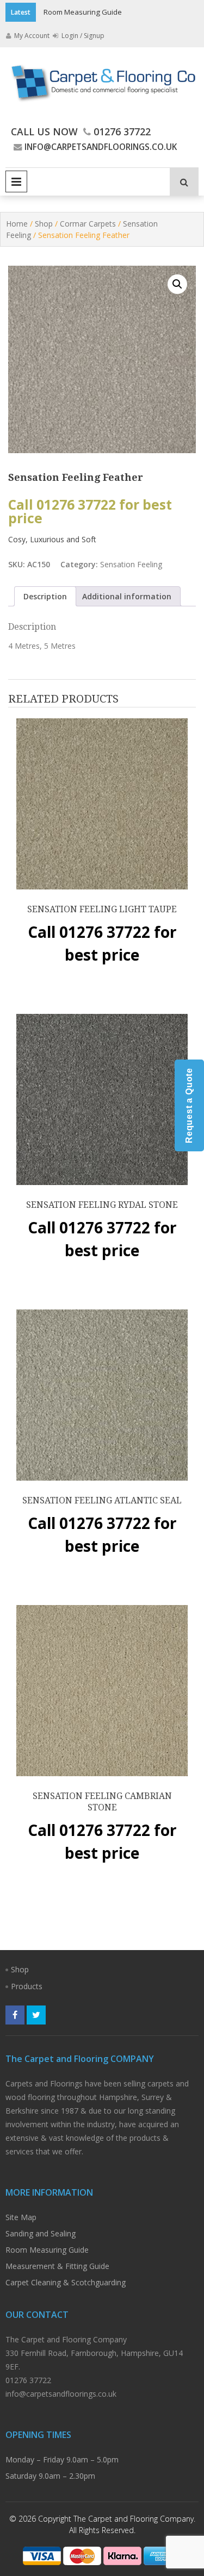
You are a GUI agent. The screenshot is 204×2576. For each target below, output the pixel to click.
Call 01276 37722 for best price (90, 511)
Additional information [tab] (127, 596)
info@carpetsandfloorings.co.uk (101, 147)
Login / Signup (82, 36)
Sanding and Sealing (41, 2233)
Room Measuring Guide (83, 12)
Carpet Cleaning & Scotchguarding (66, 2282)
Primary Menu (16, 181)
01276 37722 (122, 131)
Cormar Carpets (88, 224)
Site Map (21, 2217)
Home (17, 224)
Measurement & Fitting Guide (57, 2266)
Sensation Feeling (131, 564)
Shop (44, 224)
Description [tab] (45, 596)
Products (27, 1986)
